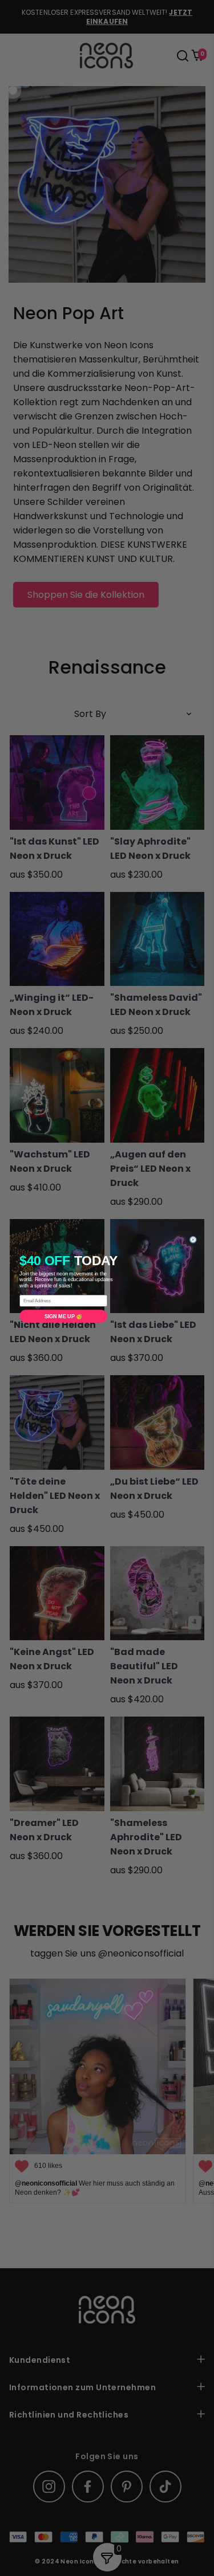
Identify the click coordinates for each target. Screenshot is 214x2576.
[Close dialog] (193, 1240)
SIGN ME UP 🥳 (63, 1316)
